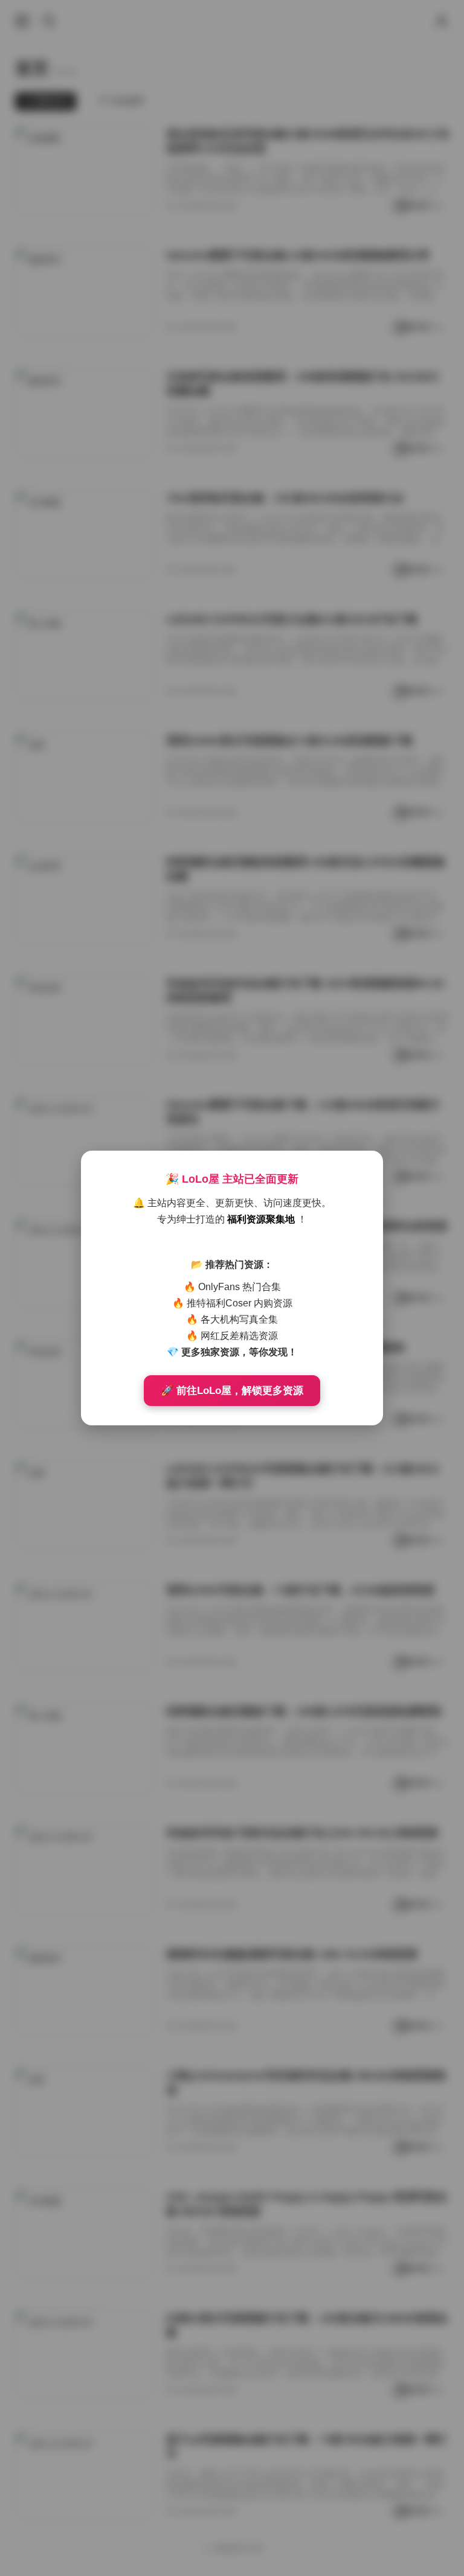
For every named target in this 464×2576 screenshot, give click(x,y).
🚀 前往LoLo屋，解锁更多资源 (232, 1391)
